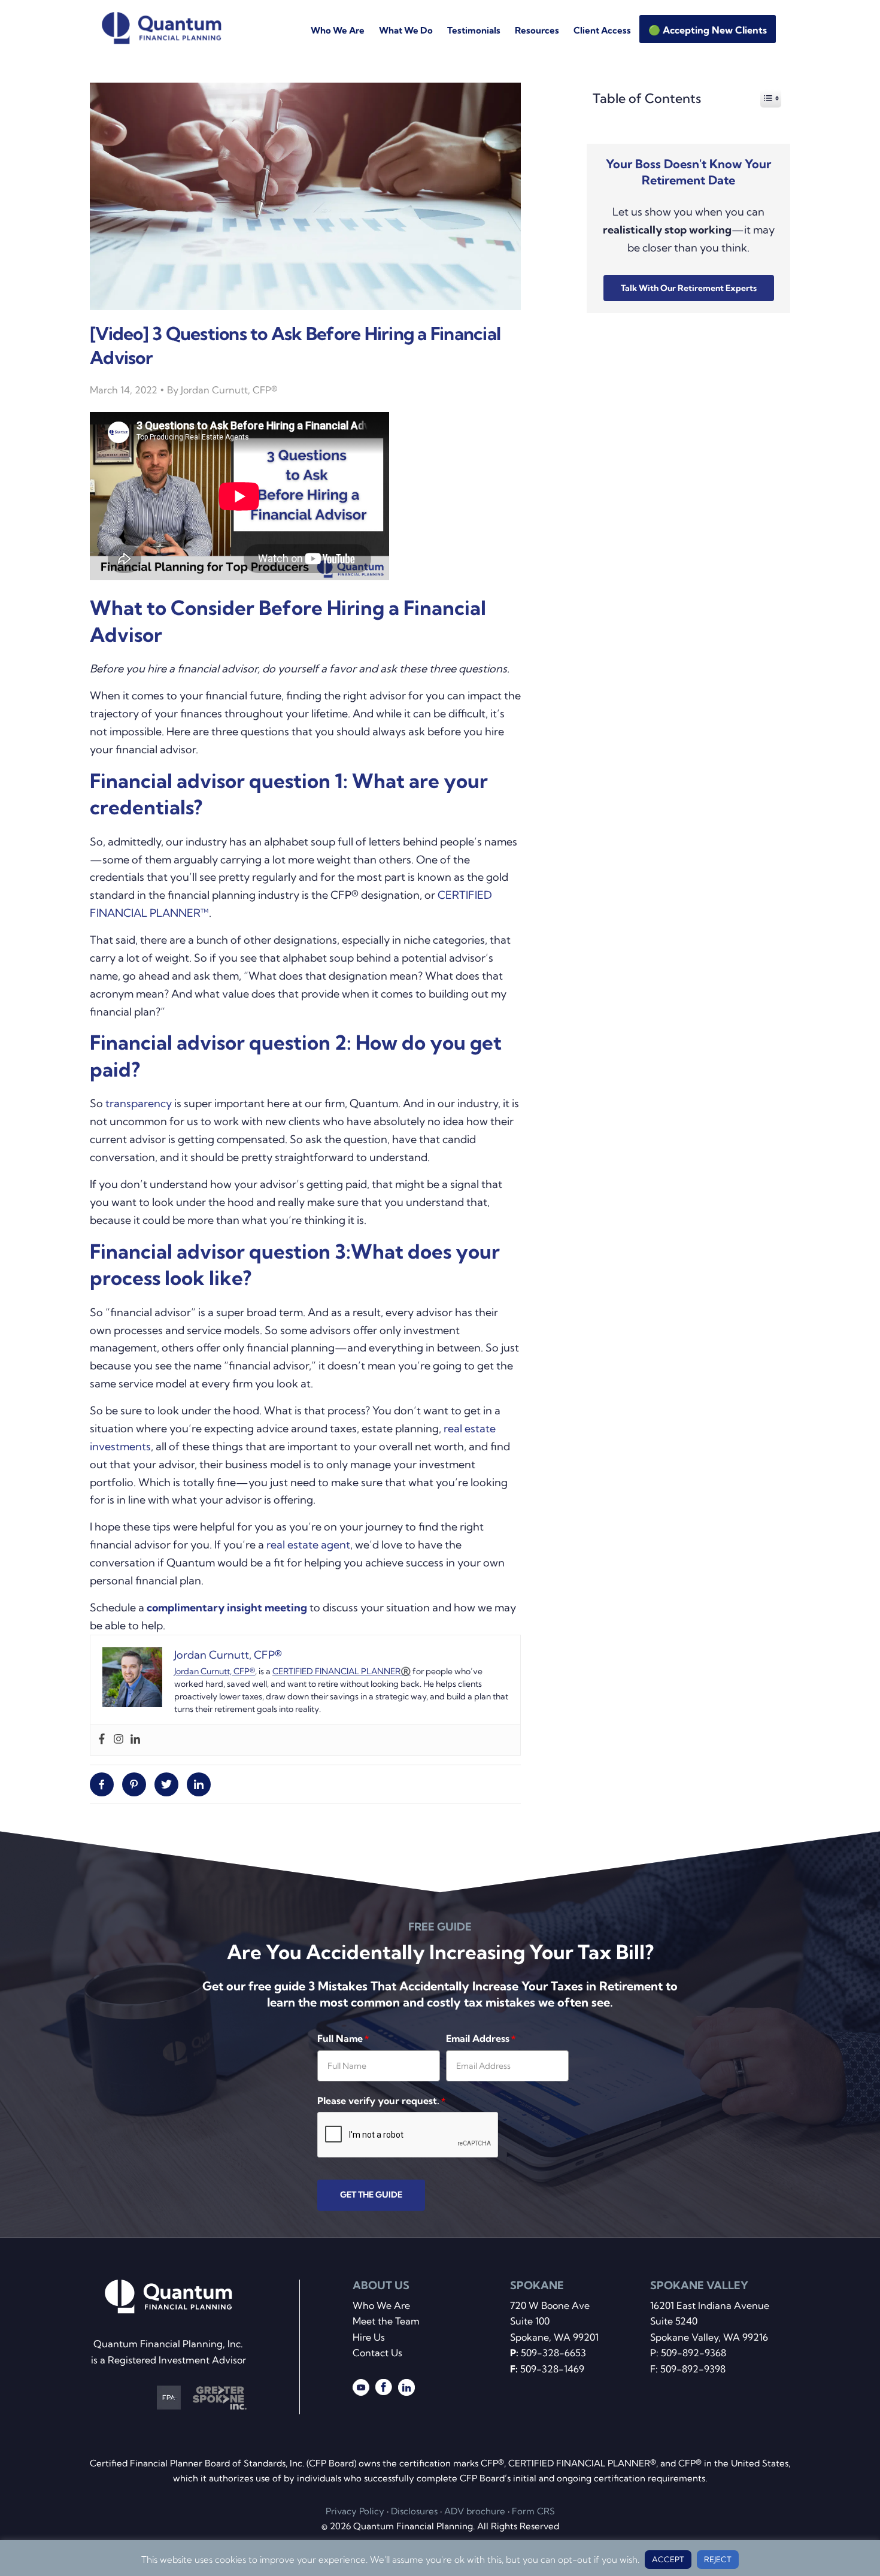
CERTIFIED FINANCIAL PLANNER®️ (342, 1671)
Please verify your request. (381, 2101)
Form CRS (533, 2511)
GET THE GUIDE (371, 2195)
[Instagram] (119, 1740)
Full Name (343, 2038)
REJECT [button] (718, 2559)
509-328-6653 (553, 2353)
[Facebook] (102, 1740)
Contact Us (377, 2353)
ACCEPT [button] (668, 2559)
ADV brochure (475, 2511)
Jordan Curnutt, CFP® (215, 1671)
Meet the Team (386, 2321)
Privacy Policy (355, 2511)
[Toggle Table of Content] (765, 98)
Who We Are (381, 2305)
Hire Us (369, 2337)
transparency (139, 1103)
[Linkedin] (135, 1740)
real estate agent (308, 1545)
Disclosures (414, 2511)
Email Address (481, 2038)
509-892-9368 (694, 2353)
